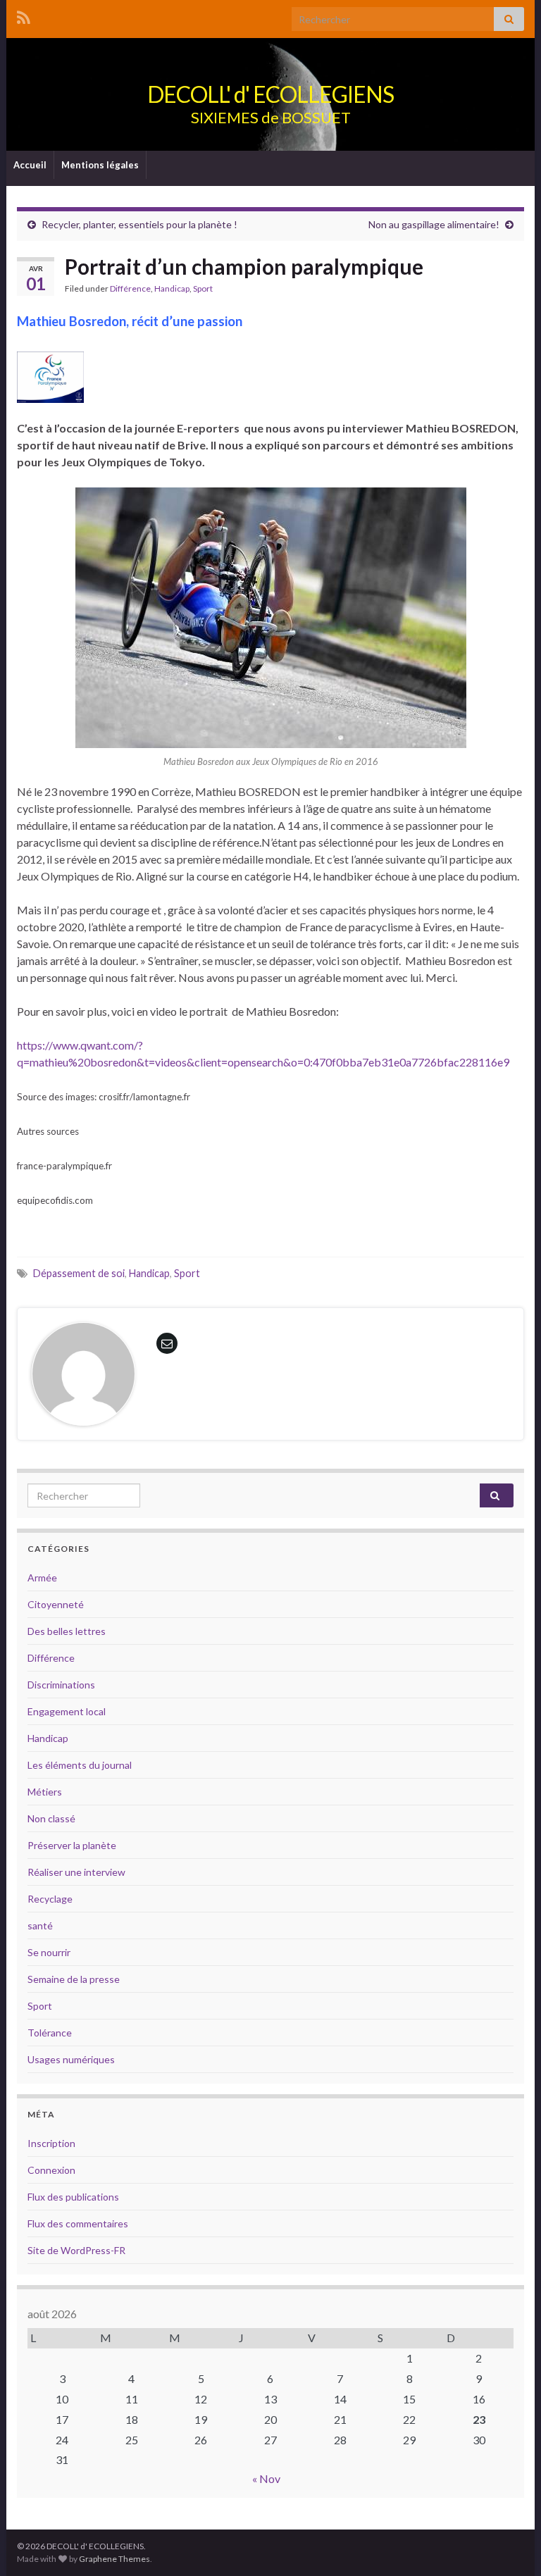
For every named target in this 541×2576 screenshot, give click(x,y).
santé (40, 1925)
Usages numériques (71, 2059)
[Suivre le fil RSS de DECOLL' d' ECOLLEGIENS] (24, 15)
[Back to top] (509, 2544)
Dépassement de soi (79, 1273)
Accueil (30, 165)
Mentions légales (100, 165)
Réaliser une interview (76, 1872)
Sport (203, 288)
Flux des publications (73, 2197)
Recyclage (50, 1899)
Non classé (51, 1818)
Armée (42, 1578)
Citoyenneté (56, 1604)
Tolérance (50, 2033)
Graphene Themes (114, 2559)
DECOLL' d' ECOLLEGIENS (270, 94)
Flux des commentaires (78, 2223)
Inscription (51, 2143)
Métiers (45, 1792)
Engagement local (67, 1711)
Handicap (172, 288)
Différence (130, 288)
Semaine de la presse (74, 1979)
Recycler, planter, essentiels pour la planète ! (139, 224)
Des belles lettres (67, 1631)
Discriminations (61, 1685)
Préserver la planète (72, 1845)
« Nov (266, 2478)
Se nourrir (49, 1952)
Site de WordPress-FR (76, 2250)
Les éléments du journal (80, 1765)
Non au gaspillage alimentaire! (434, 224)
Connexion (51, 2170)
